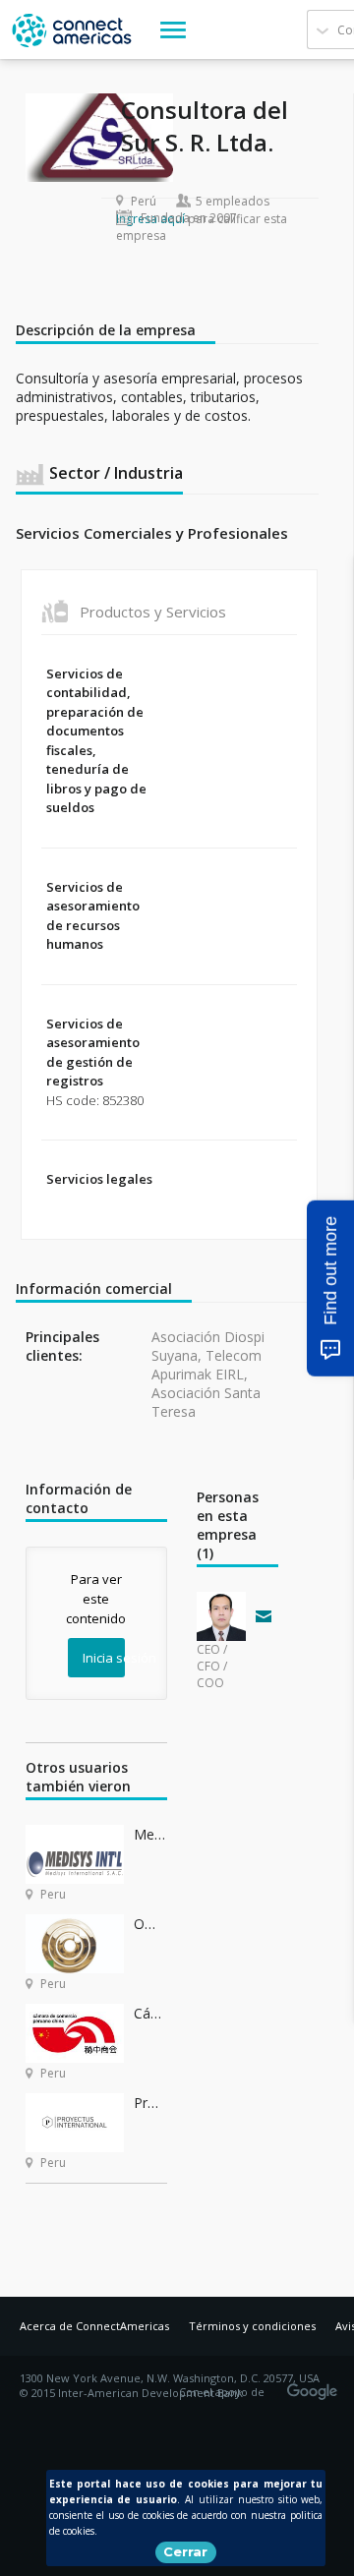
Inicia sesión (104, 1658)
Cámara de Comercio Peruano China (150, 2013)
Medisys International (150, 1834)
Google (316, 2385)
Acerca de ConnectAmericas (94, 2326)
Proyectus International (150, 2103)
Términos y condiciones (252, 2326)
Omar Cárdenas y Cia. (150, 1924)
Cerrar (185, 2551)
